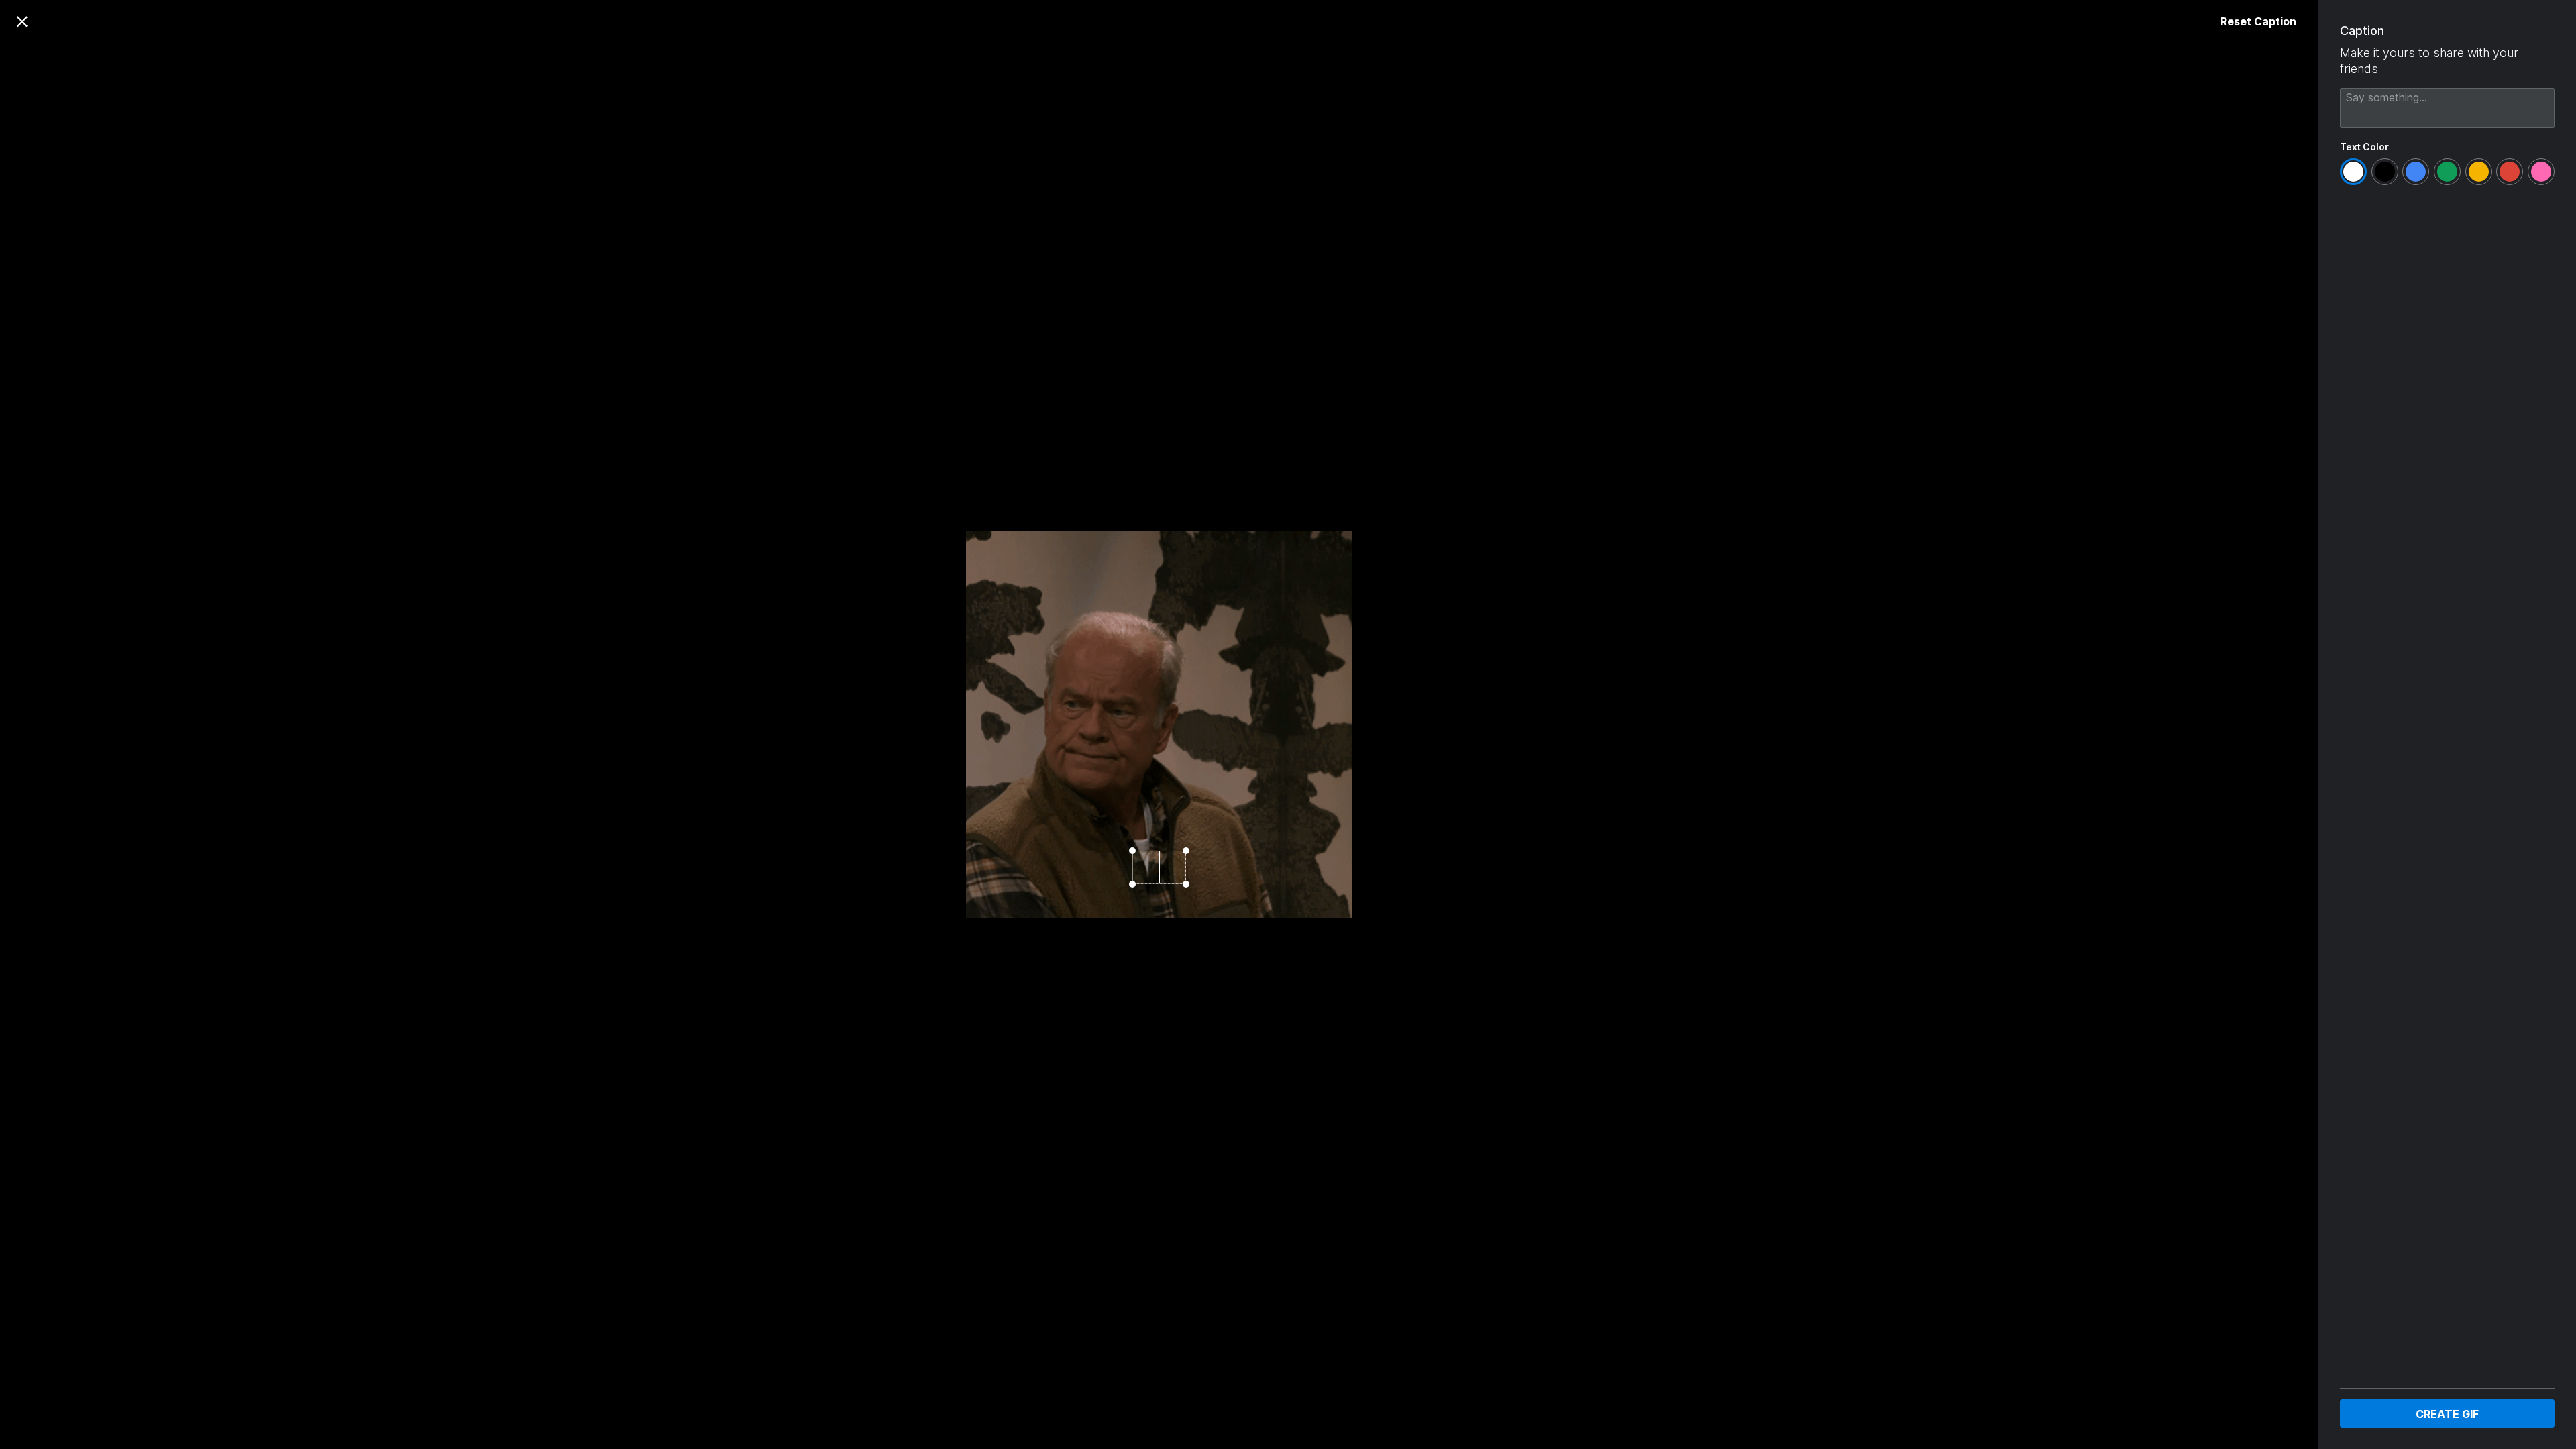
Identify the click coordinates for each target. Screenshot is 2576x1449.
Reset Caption (2258, 21)
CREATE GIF (2447, 1414)
